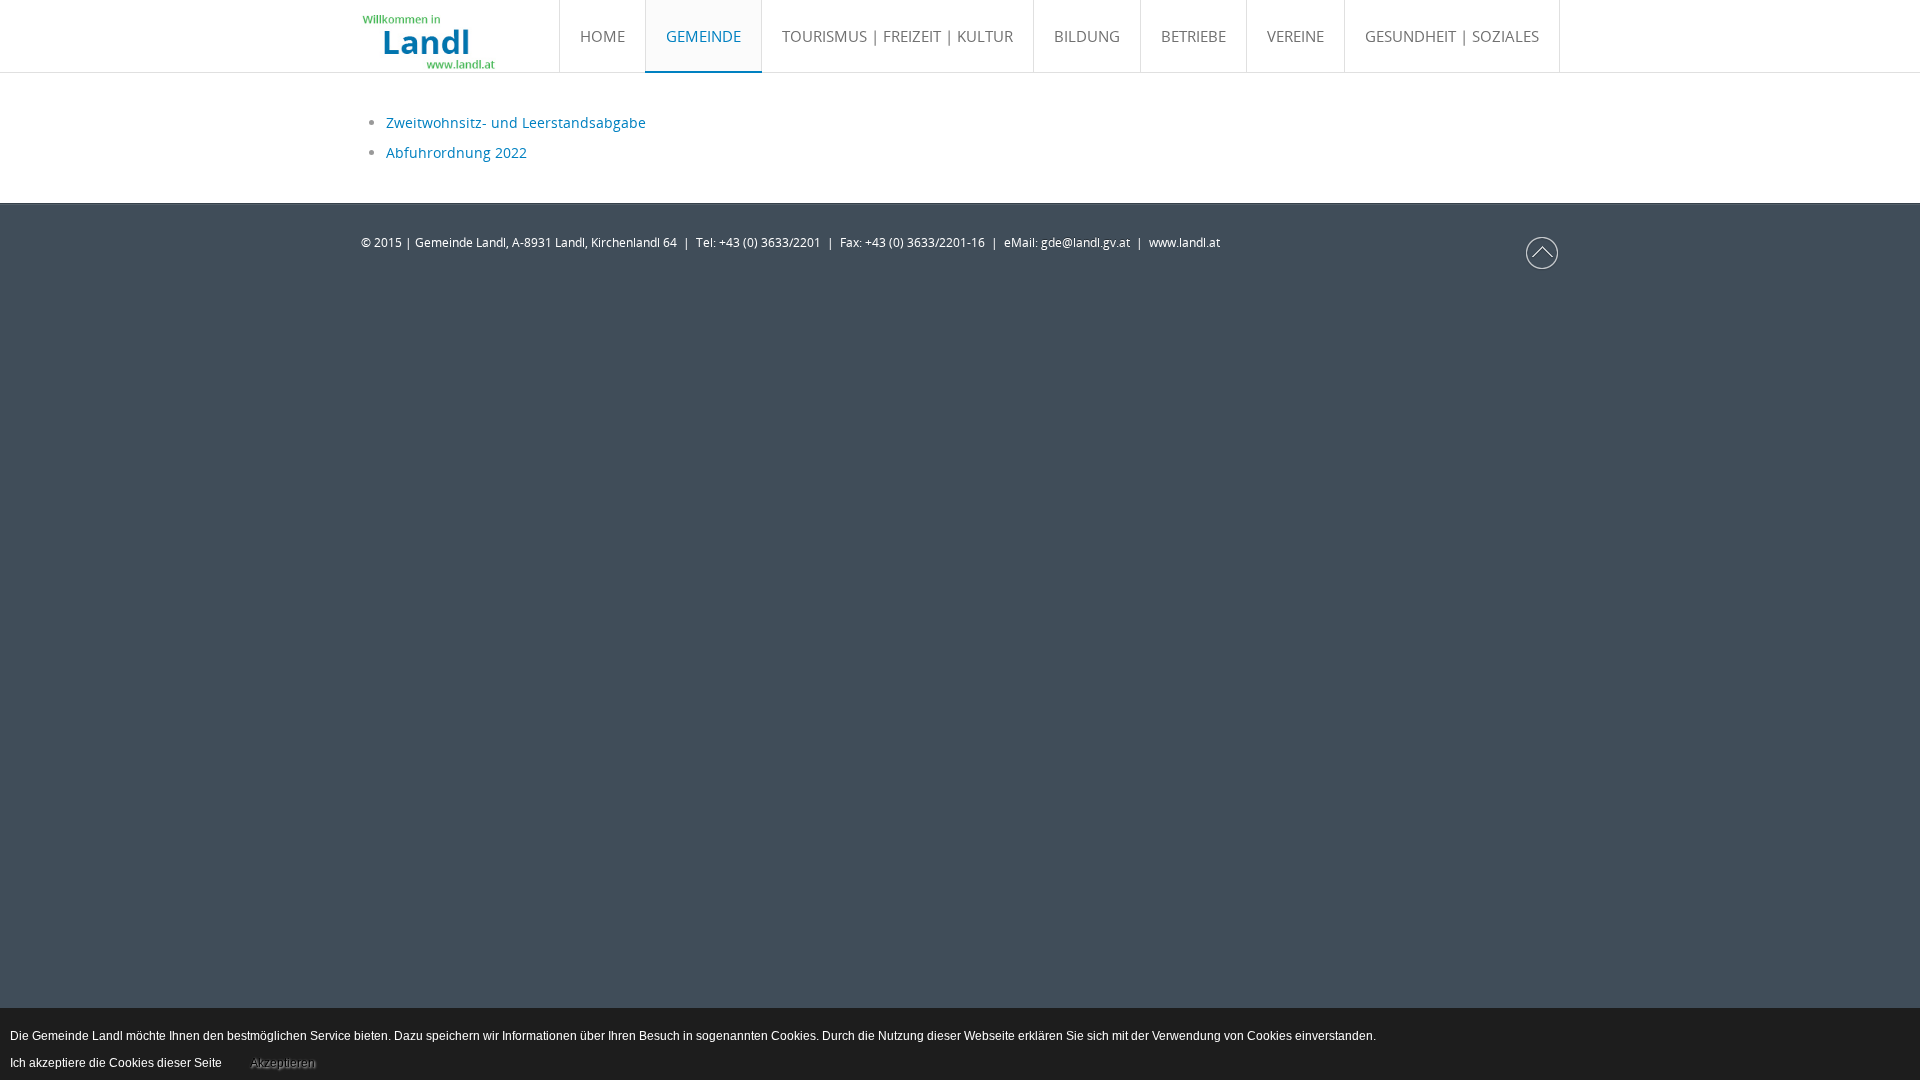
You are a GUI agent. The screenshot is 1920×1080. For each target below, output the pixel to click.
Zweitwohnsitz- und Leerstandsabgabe (516, 122)
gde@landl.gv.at (1088, 242)
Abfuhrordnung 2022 (456, 152)
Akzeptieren (282, 1063)
